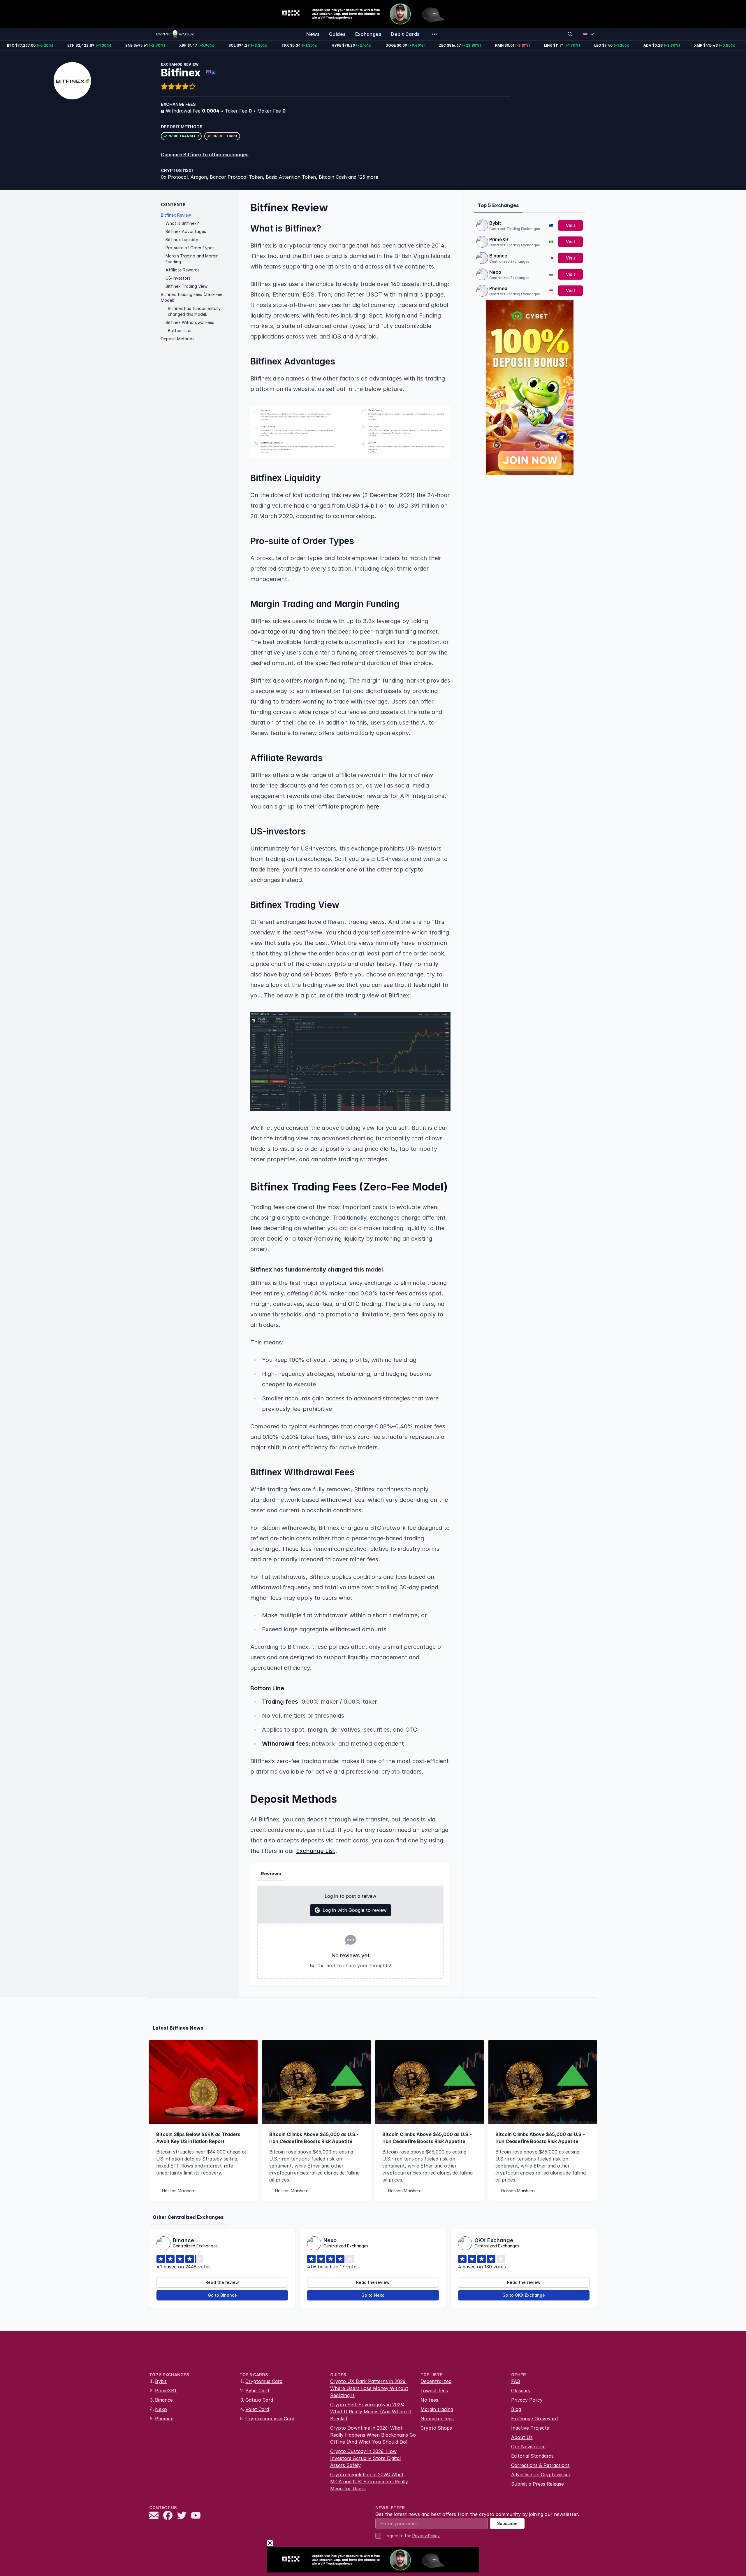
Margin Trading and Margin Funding (192, 259)
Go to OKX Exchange (524, 2295)
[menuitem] (313, 34)
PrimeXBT (500, 239)
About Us (522, 2437)
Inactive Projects (530, 2428)
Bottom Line (180, 330)
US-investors (178, 278)
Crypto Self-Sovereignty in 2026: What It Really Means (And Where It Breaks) (371, 2412)
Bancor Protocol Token (236, 177)
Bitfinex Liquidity (182, 240)
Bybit (495, 223)
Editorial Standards (532, 2456)
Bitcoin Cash (333, 177)
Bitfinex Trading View (186, 286)
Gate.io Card (259, 2400)
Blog (516, 2409)
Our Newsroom (528, 2447)
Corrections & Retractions (540, 2465)
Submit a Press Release (537, 2484)
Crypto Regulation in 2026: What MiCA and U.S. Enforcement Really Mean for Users (369, 2482)
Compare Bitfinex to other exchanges (205, 155)
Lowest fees (434, 2391)
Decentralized (436, 2381)
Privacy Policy (527, 2400)
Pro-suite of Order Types (190, 248)
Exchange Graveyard (534, 2419)
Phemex (498, 288)
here (373, 806)
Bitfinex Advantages (186, 231)
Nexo (495, 272)
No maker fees (437, 2419)
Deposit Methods (178, 339)
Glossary (521, 2391)
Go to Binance (222, 2295)
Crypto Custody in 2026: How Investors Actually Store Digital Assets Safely (365, 2458)
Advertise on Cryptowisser (541, 2475)
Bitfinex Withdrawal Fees (190, 322)
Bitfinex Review (176, 215)
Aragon (199, 177)
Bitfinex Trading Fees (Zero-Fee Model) (192, 297)
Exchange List (316, 1851)
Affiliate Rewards (183, 270)
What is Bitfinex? (182, 223)
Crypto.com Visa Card (270, 2419)
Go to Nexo (373, 2295)
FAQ (516, 2381)
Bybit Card (257, 2391)
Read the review (222, 2282)
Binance (498, 256)
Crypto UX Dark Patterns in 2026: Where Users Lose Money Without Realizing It (369, 2388)
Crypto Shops (436, 2428)
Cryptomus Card (264, 2381)
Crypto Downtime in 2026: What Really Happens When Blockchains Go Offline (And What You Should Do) (373, 2435)
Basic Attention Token (291, 177)
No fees (429, 2400)
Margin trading (437, 2409)
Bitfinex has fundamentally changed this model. (194, 311)
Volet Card (257, 2409)
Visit (571, 225)
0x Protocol (174, 177)
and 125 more (363, 177)
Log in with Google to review (355, 1910)
